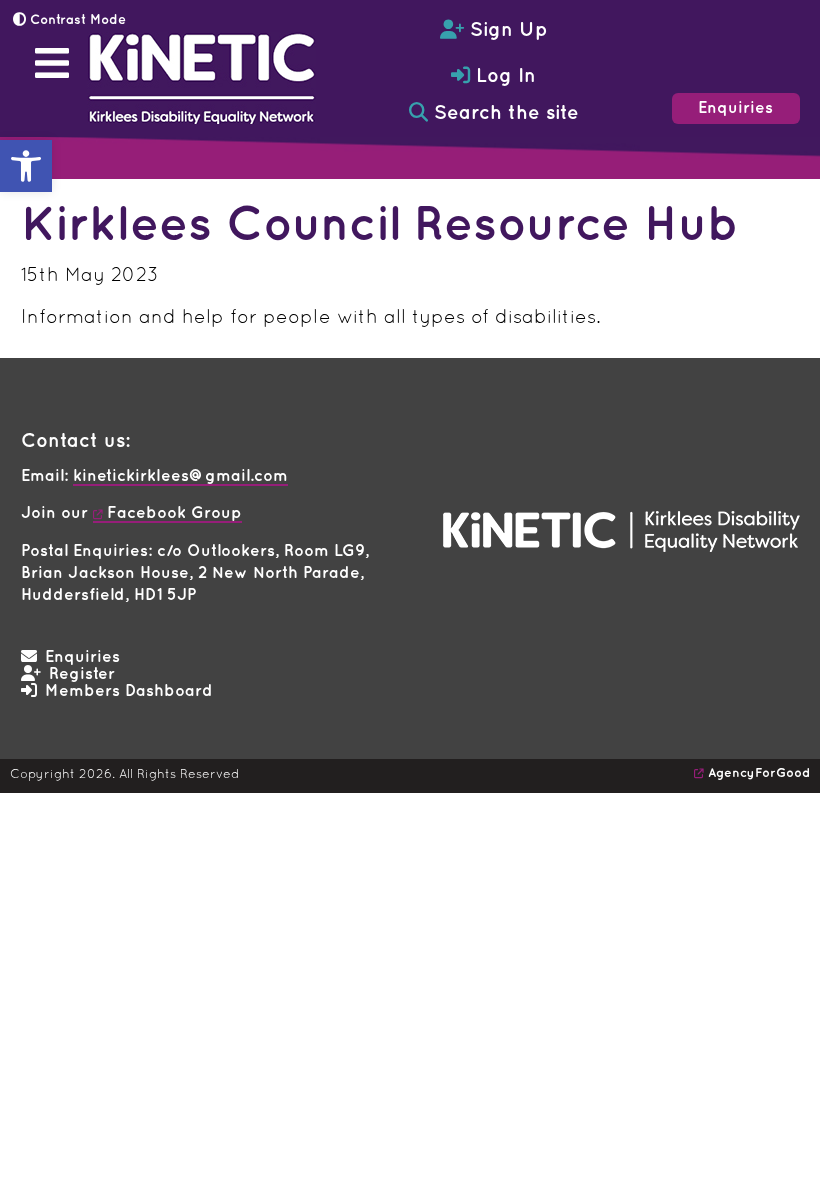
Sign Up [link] (506, 30)
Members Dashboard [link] (129, 691)
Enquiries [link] (735, 108)
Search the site (503, 113)
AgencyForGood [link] (759, 773)
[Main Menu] (52, 63)
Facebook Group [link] (174, 513)
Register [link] (82, 674)
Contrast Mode (76, 20)
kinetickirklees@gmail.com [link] (180, 476)
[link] (26, 166)
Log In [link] (503, 76)
